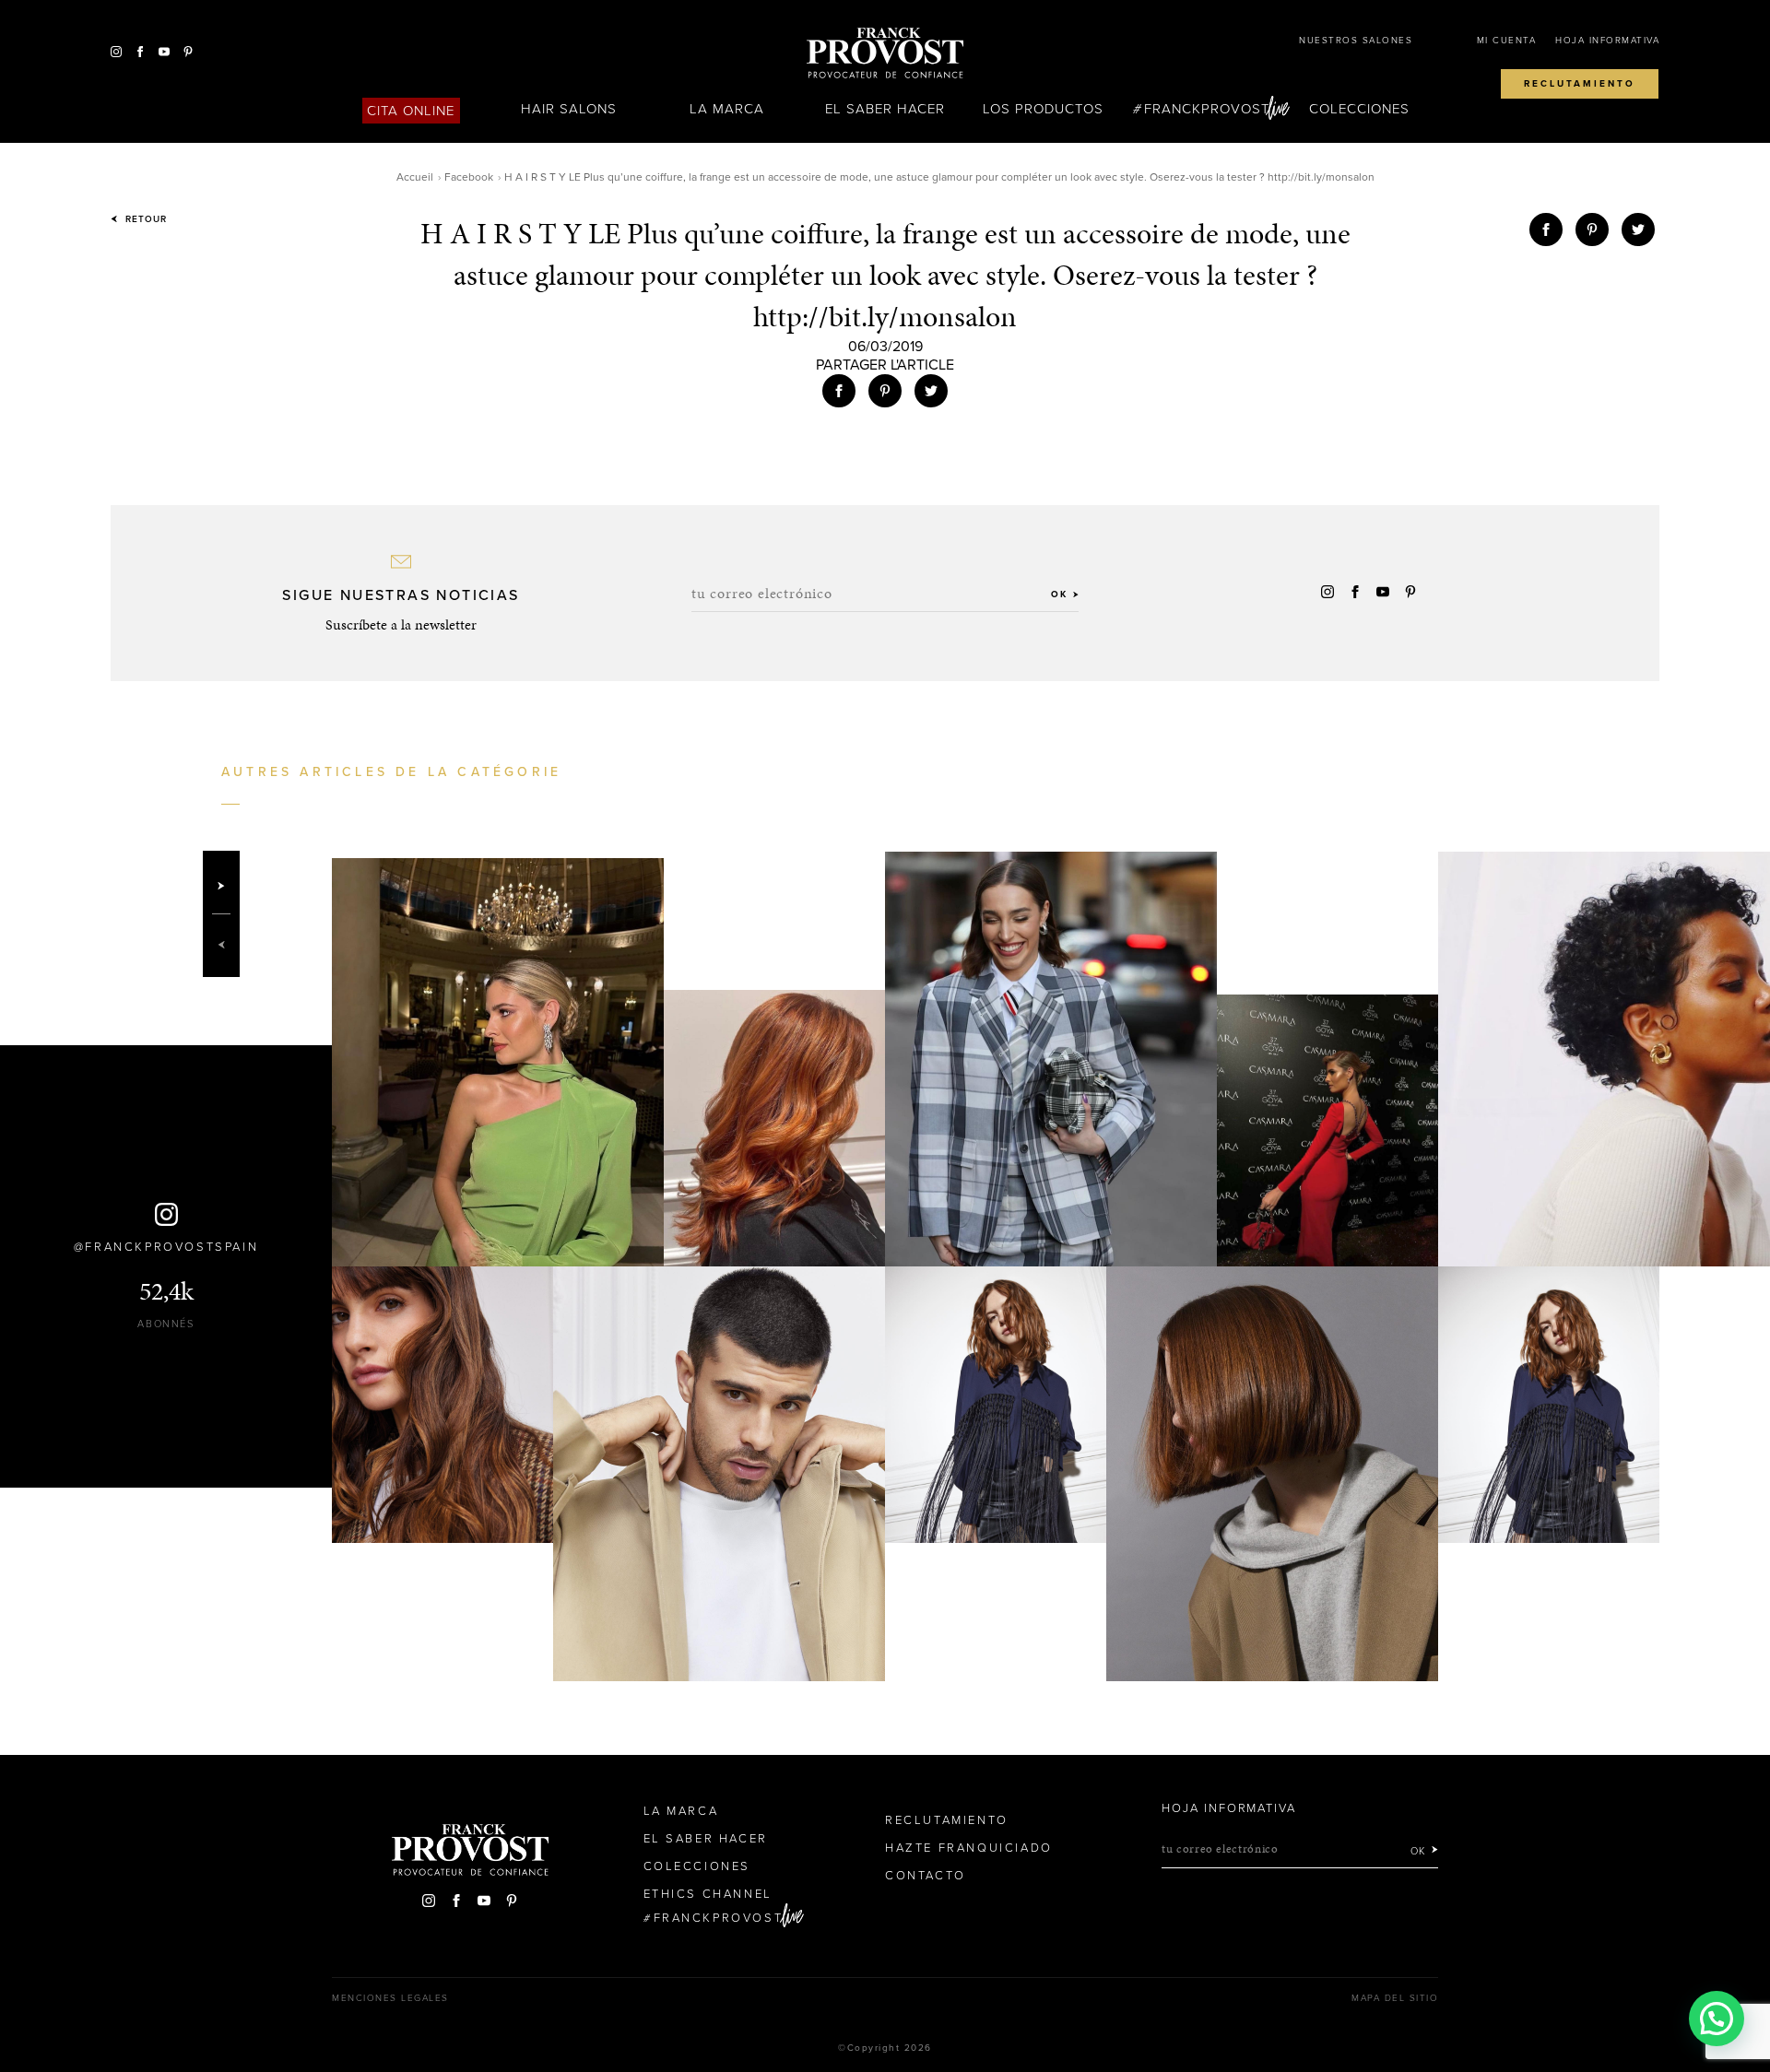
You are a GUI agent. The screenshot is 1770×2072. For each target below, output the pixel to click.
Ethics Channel (708, 1894)
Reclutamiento (1580, 84)
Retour (144, 219)
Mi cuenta (1507, 41)
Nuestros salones (1356, 41)
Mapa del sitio (1395, 1998)
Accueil (415, 177)
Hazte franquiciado (969, 1848)
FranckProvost (1207, 109)
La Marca (727, 109)
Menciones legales (390, 1998)
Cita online (411, 111)
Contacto (926, 1876)
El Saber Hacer (885, 109)
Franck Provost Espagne (885, 53)
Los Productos (1044, 109)
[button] (1717, 2019)
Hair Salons (569, 109)
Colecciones (1360, 109)
